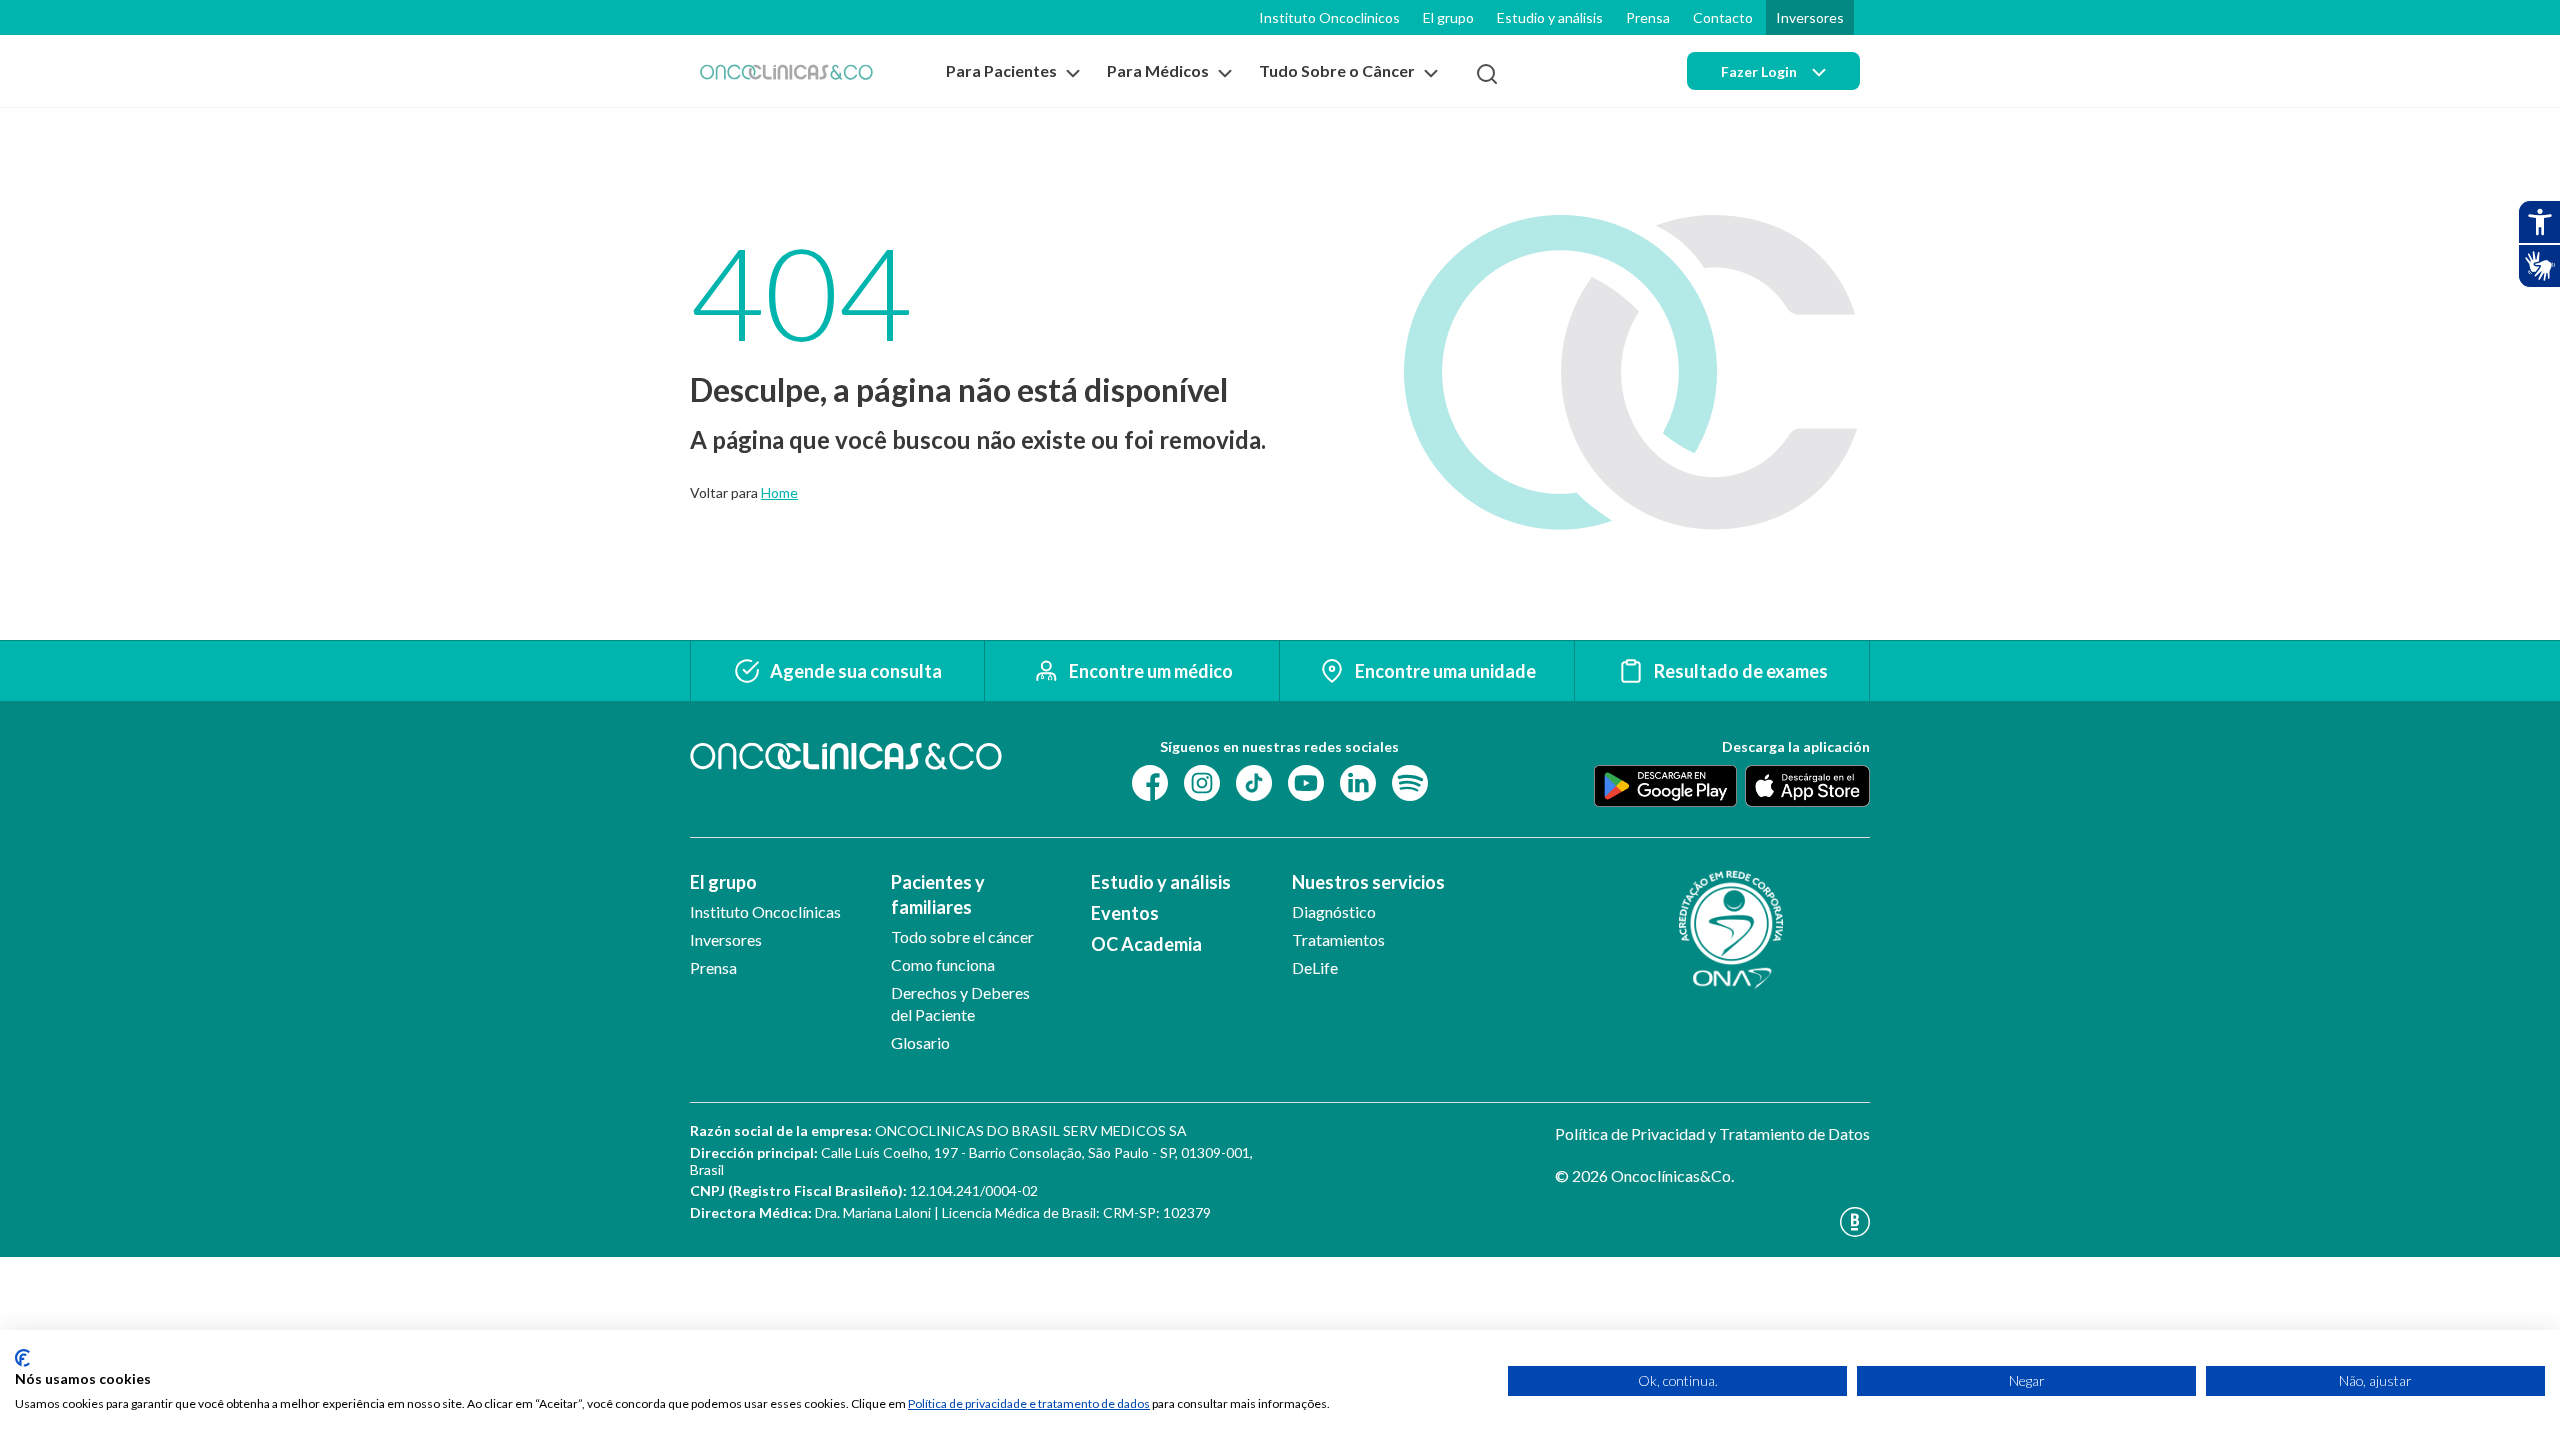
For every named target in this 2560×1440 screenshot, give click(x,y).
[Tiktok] (1254, 781)
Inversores (1810, 17)
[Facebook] (1150, 781)
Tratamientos (1338, 939)
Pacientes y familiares (938, 894)
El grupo (1448, 17)
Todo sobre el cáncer (962, 936)
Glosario (920, 1042)
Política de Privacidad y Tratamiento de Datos (1712, 1133)
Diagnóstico (1334, 911)
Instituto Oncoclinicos (1329, 17)
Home (779, 492)
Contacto (1723, 17)
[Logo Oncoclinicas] (786, 71)
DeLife (1315, 967)
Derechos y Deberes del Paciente (960, 1003)
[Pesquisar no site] (1487, 74)
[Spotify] (1410, 781)
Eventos (1125, 913)
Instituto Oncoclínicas (765, 911)
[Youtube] (1306, 781)
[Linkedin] (1358, 781)
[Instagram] (1202, 781)
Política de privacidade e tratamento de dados (1029, 1403)
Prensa (1648, 17)
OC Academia (1146, 944)
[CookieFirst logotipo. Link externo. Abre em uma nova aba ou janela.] (22, 1358)
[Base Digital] (1712, 1222)
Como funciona (943, 964)
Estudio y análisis (1550, 17)
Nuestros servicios (1368, 882)
